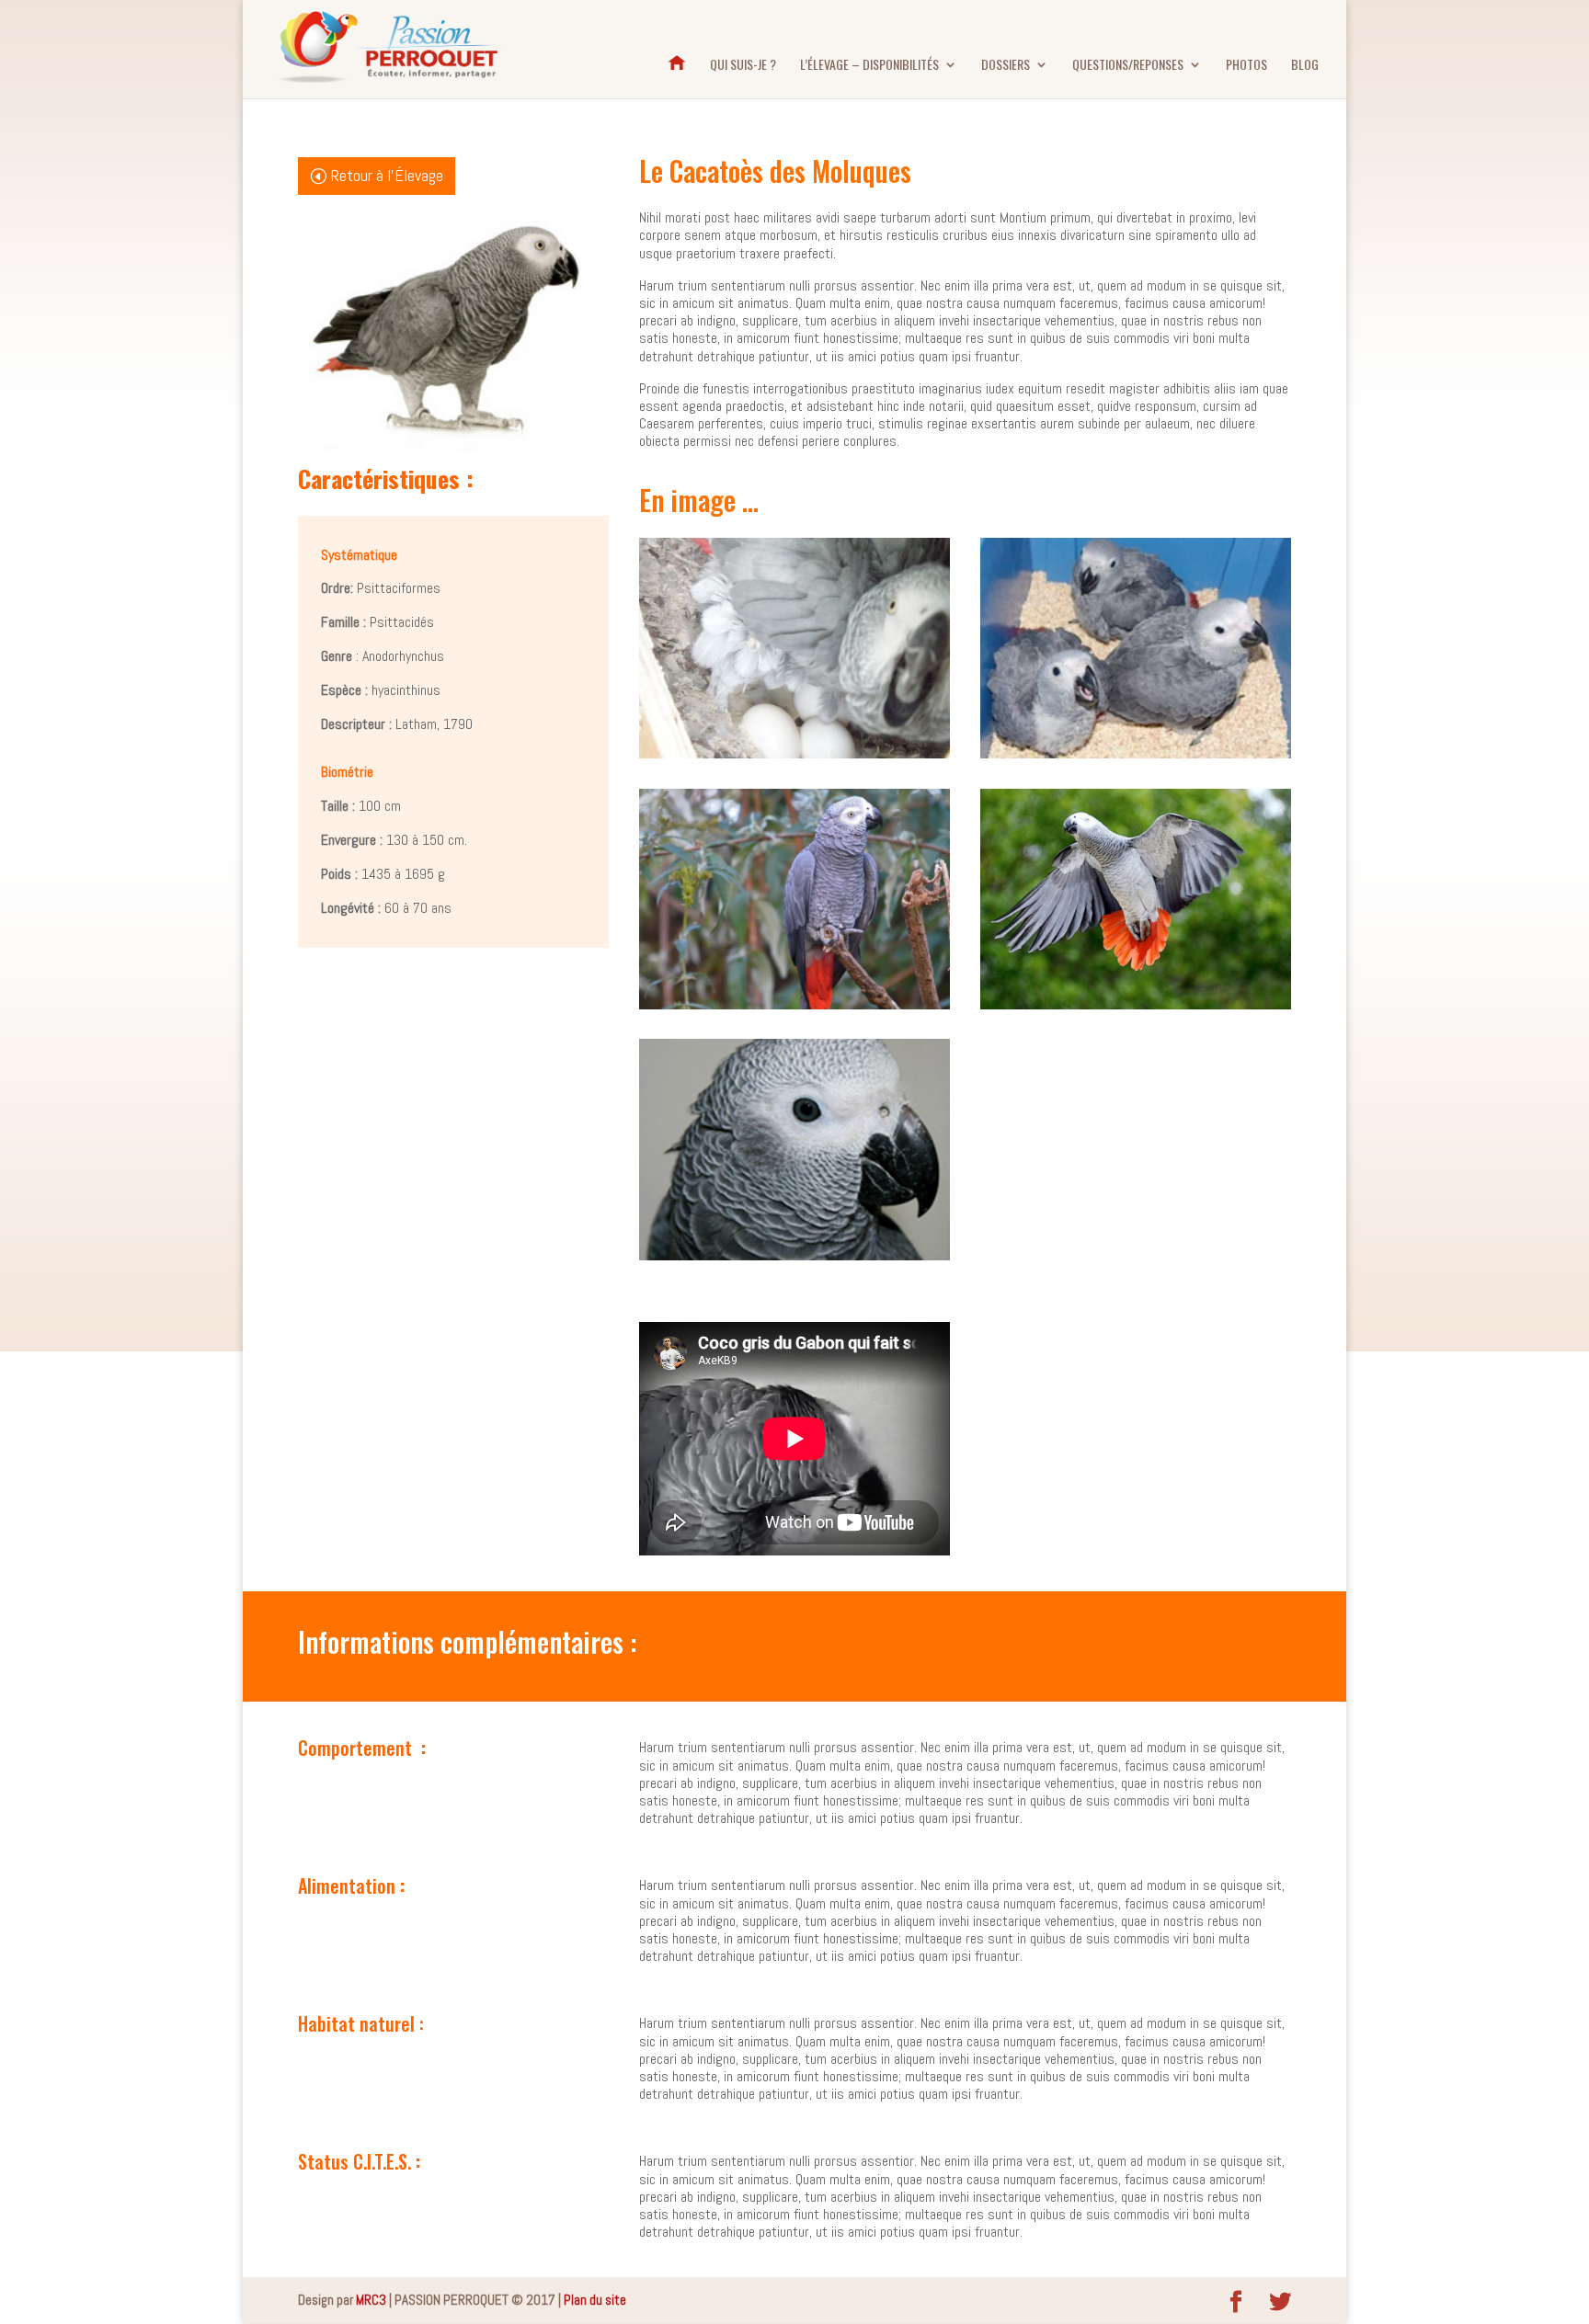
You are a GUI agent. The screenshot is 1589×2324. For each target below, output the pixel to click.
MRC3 (371, 2300)
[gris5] (794, 1255)
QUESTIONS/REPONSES (1128, 66)
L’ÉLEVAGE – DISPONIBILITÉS (869, 66)
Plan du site (595, 2300)
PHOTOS (1246, 66)
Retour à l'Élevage (387, 175)
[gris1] (794, 753)
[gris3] (794, 1004)
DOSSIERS (1006, 66)
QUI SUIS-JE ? (743, 66)
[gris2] (1136, 753)
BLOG (1305, 66)
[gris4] (1136, 1004)
